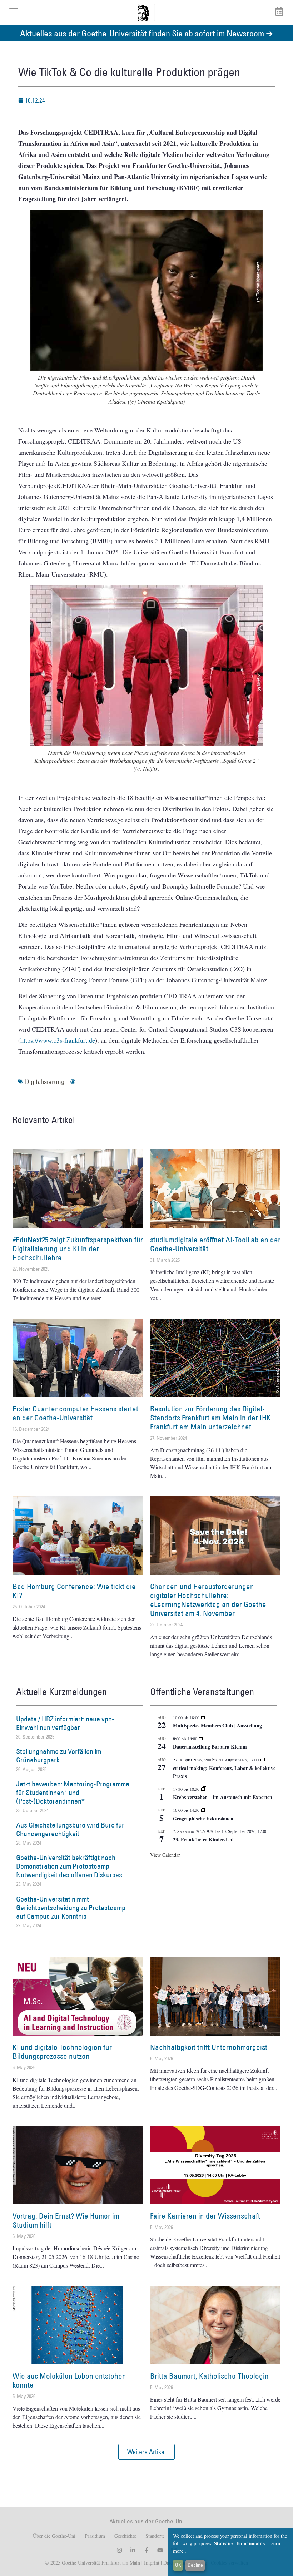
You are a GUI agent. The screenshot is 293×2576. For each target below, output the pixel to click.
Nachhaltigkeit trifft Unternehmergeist (209, 2047)
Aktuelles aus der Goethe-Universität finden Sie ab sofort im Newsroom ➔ (146, 33)
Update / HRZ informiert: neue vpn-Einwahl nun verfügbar (65, 1723)
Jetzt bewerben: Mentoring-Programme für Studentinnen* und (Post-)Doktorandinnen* (73, 1793)
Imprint (151, 2563)
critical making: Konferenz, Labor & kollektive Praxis (224, 1772)
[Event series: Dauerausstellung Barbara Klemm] (202, 1739)
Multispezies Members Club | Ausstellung (217, 1725)
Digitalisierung (45, 1082)
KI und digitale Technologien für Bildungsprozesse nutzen (62, 2052)
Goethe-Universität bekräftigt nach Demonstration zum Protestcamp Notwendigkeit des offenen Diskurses (69, 1866)
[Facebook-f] (146, 2550)
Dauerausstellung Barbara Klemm (210, 1747)
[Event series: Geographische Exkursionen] (204, 1810)
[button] (146, 2452)
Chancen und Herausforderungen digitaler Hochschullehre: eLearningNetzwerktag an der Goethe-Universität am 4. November (209, 1600)
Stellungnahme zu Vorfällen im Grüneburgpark (59, 1756)
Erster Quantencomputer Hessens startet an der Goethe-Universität (75, 1413)
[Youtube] (160, 2550)
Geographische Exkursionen (203, 1818)
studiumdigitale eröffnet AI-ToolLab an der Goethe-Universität (215, 1244)
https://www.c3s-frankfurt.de (58, 1040)
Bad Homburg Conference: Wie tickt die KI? (74, 1591)
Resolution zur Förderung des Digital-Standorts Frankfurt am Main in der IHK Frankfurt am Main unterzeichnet (210, 1418)
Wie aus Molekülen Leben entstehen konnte (69, 2380)
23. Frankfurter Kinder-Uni (203, 1840)
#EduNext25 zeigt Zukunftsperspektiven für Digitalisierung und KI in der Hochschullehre (78, 1249)
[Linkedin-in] (133, 2550)
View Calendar (165, 1855)
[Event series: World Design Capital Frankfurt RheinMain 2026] (263, 1760)
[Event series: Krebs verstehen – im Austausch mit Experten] (204, 1789)
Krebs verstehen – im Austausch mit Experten (223, 1797)
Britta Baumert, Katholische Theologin (209, 2376)
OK (178, 2565)
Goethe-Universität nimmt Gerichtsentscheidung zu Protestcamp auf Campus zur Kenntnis (71, 1908)
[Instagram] (119, 2550)
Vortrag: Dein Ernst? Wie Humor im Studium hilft (66, 2220)
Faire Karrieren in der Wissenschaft (205, 2216)
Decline (195, 2565)
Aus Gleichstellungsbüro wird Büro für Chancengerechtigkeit (70, 1829)
